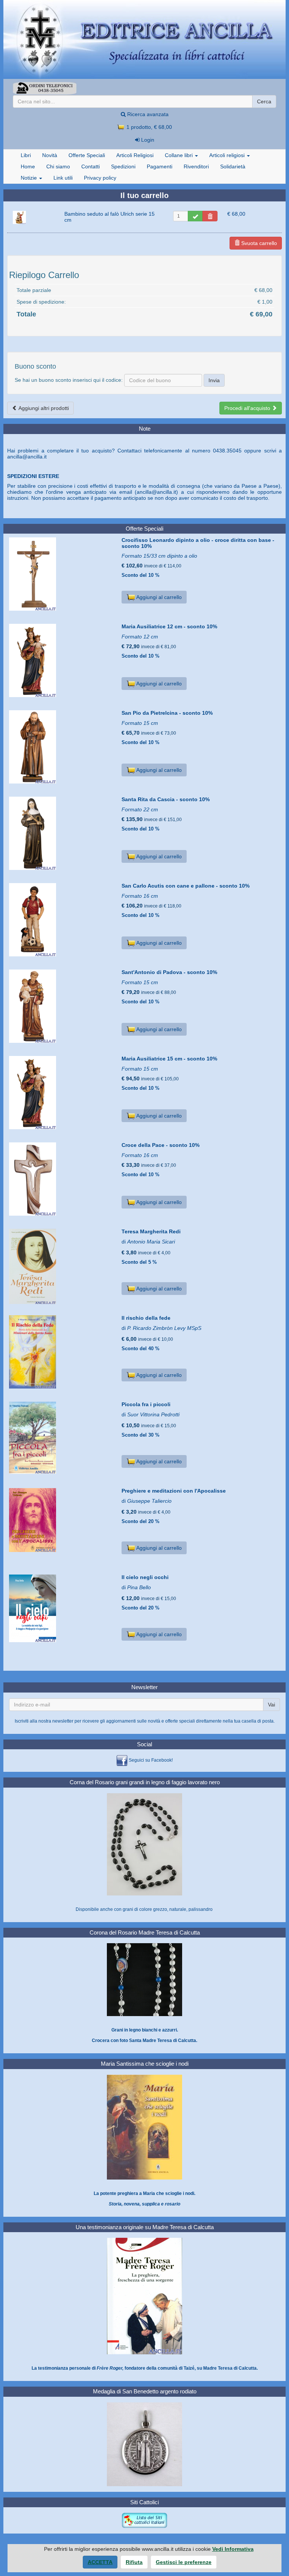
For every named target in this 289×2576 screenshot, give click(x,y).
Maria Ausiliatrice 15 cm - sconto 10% (169, 1059)
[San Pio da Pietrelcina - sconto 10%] (62, 747)
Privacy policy (100, 178)
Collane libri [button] (179, 155)
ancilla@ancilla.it (27, 457)
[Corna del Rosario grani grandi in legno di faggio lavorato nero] (144, 1844)
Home (28, 166)
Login (147, 140)
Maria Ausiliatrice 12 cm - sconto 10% (169, 626)
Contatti (91, 166)
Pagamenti (160, 166)
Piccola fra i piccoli (146, 1404)
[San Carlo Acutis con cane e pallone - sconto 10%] (62, 920)
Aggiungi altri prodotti (43, 408)
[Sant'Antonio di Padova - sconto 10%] (62, 1006)
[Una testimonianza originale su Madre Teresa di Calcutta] (144, 2296)
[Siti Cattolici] (144, 2520)
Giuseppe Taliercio (149, 1501)
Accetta (100, 2562)
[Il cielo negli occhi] (62, 1608)
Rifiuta (134, 2562)
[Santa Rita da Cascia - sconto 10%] (62, 833)
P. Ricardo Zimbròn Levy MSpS (164, 1328)
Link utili (63, 178)
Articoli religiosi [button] (228, 155)
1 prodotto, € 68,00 (148, 127)
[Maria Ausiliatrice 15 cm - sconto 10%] (62, 1093)
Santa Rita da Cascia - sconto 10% (166, 799)
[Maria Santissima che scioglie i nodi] (144, 2127)
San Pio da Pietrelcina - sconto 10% (167, 713)
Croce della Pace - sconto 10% (160, 1145)
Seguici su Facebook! (151, 1760)
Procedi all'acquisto (248, 408)
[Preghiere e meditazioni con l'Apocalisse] (62, 1520)
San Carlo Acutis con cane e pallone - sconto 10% (186, 886)
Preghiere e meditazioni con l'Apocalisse (174, 1491)
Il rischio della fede (146, 1318)
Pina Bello (139, 1587)
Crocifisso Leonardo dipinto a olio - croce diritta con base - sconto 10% (198, 543)
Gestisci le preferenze (184, 2562)
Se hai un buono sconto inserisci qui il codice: (69, 380)
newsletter (63, 1721)
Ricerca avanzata (147, 114)
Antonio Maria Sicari (151, 1242)
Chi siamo (58, 166)
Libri (26, 155)
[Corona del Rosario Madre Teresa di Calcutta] (144, 1979)
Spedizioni (123, 166)
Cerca (264, 101)
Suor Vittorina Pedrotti (153, 1414)
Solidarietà (233, 166)
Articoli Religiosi (135, 155)
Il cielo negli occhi (145, 1577)
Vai (272, 1705)
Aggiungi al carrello (158, 597)
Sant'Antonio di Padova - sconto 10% (169, 972)
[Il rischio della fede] (62, 1352)
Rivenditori (196, 166)
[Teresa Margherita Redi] (62, 1267)
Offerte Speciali (87, 155)
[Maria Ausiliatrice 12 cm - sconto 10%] (62, 660)
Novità (50, 155)
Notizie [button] (30, 178)
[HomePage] (144, 39)
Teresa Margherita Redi (151, 1231)
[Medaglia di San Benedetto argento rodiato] (144, 2444)
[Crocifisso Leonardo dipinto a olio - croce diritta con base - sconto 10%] (62, 574)
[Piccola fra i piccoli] (62, 1438)
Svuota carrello (258, 243)
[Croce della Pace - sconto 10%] (62, 1179)
